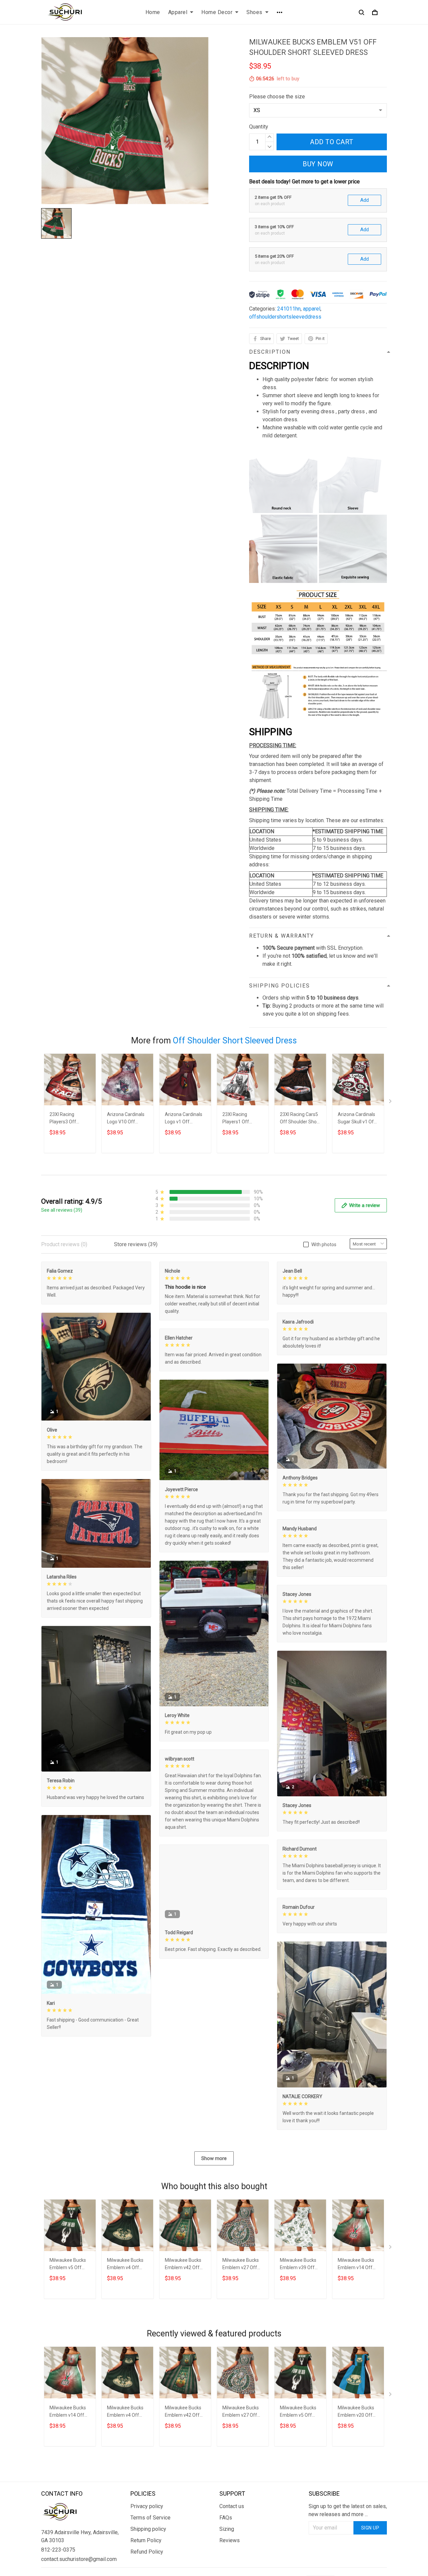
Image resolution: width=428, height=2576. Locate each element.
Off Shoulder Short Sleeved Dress (235, 1041)
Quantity (259, 127)
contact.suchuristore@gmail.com (79, 2559)
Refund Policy (147, 2552)
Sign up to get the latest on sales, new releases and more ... (348, 2510)
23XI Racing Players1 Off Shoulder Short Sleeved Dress (238, 1119)
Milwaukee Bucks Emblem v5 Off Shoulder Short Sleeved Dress (68, 2265)
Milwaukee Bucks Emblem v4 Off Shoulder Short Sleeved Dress (125, 2265)
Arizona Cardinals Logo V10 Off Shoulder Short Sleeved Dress (126, 1119)
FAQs (226, 2518)
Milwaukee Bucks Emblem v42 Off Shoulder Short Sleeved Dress (183, 2265)
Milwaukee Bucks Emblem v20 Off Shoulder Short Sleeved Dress (356, 2412)
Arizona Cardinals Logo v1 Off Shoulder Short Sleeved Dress (184, 1119)
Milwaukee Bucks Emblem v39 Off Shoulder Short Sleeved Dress (298, 2265)
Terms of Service (150, 2518)
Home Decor (217, 12)
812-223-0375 (58, 2550)
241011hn (289, 309)
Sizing (227, 2529)
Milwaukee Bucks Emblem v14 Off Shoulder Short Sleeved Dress (356, 2265)
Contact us (232, 2506)
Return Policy (146, 2540)
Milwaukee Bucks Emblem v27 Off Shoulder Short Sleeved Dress (241, 2265)
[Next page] (391, 1103)
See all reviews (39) (62, 1210)
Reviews (230, 2540)
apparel (312, 309)
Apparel (178, 12)
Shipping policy (148, 2529)
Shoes (254, 12)
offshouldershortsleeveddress (285, 317)
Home (153, 12)
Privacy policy (147, 2506)
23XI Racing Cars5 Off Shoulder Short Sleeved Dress (300, 1119)
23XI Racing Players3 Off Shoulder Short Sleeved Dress (65, 1119)
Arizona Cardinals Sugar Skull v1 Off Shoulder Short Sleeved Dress (357, 1119)
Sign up (370, 2528)
